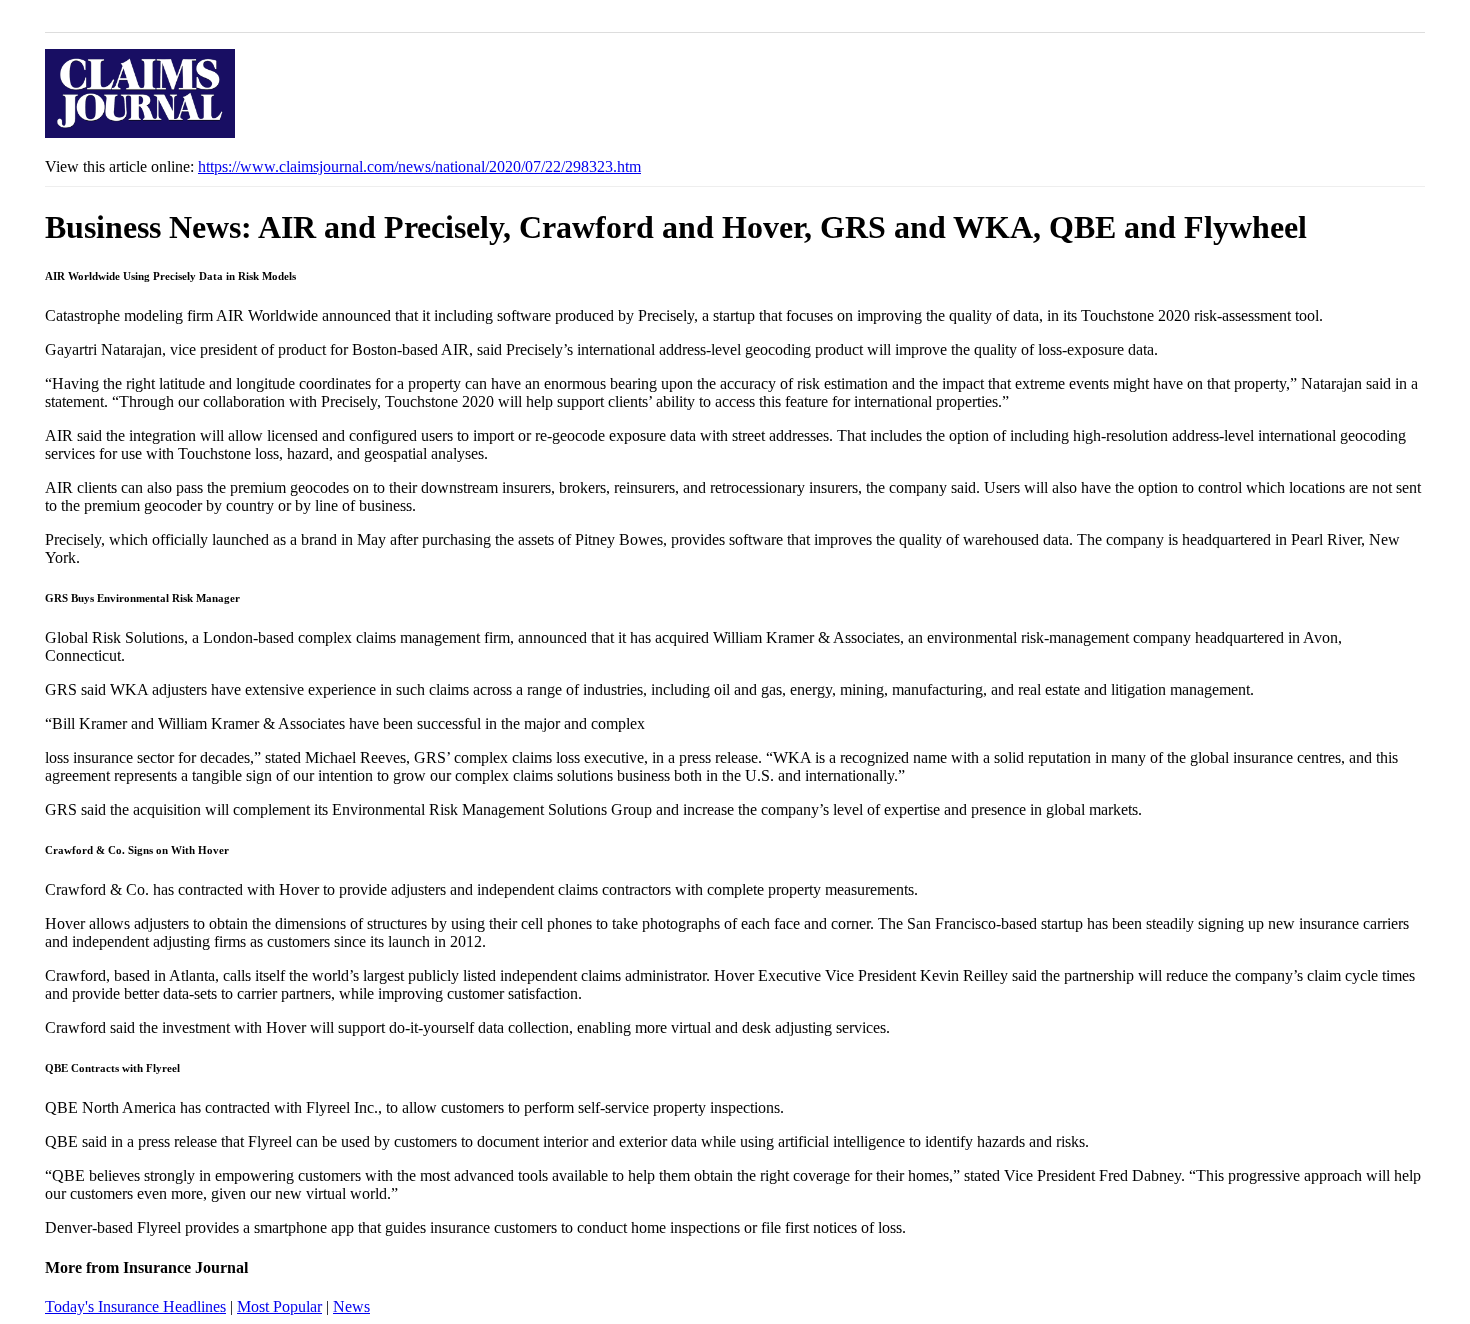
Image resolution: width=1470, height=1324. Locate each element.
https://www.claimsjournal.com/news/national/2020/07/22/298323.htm (419, 166)
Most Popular (279, 1306)
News (351, 1306)
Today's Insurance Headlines (135, 1306)
